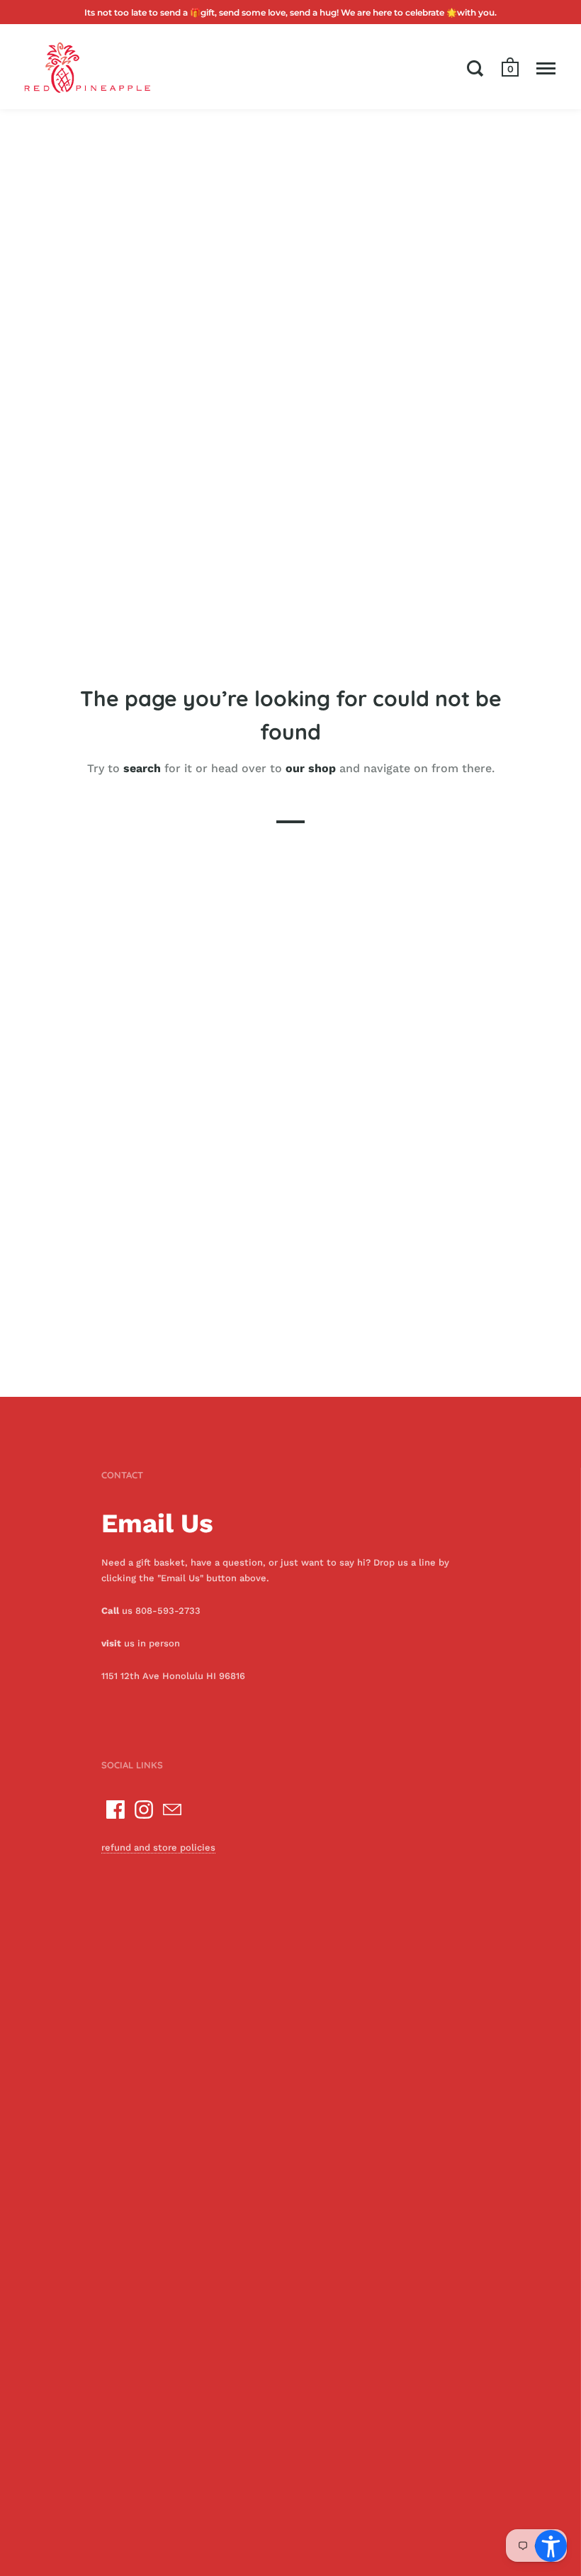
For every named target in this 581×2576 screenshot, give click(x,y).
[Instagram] (144, 1810)
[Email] (172, 1810)
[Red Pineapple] (87, 67)
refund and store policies (158, 1847)
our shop (311, 768)
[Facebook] (115, 1810)
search (142, 768)
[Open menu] (546, 68)
